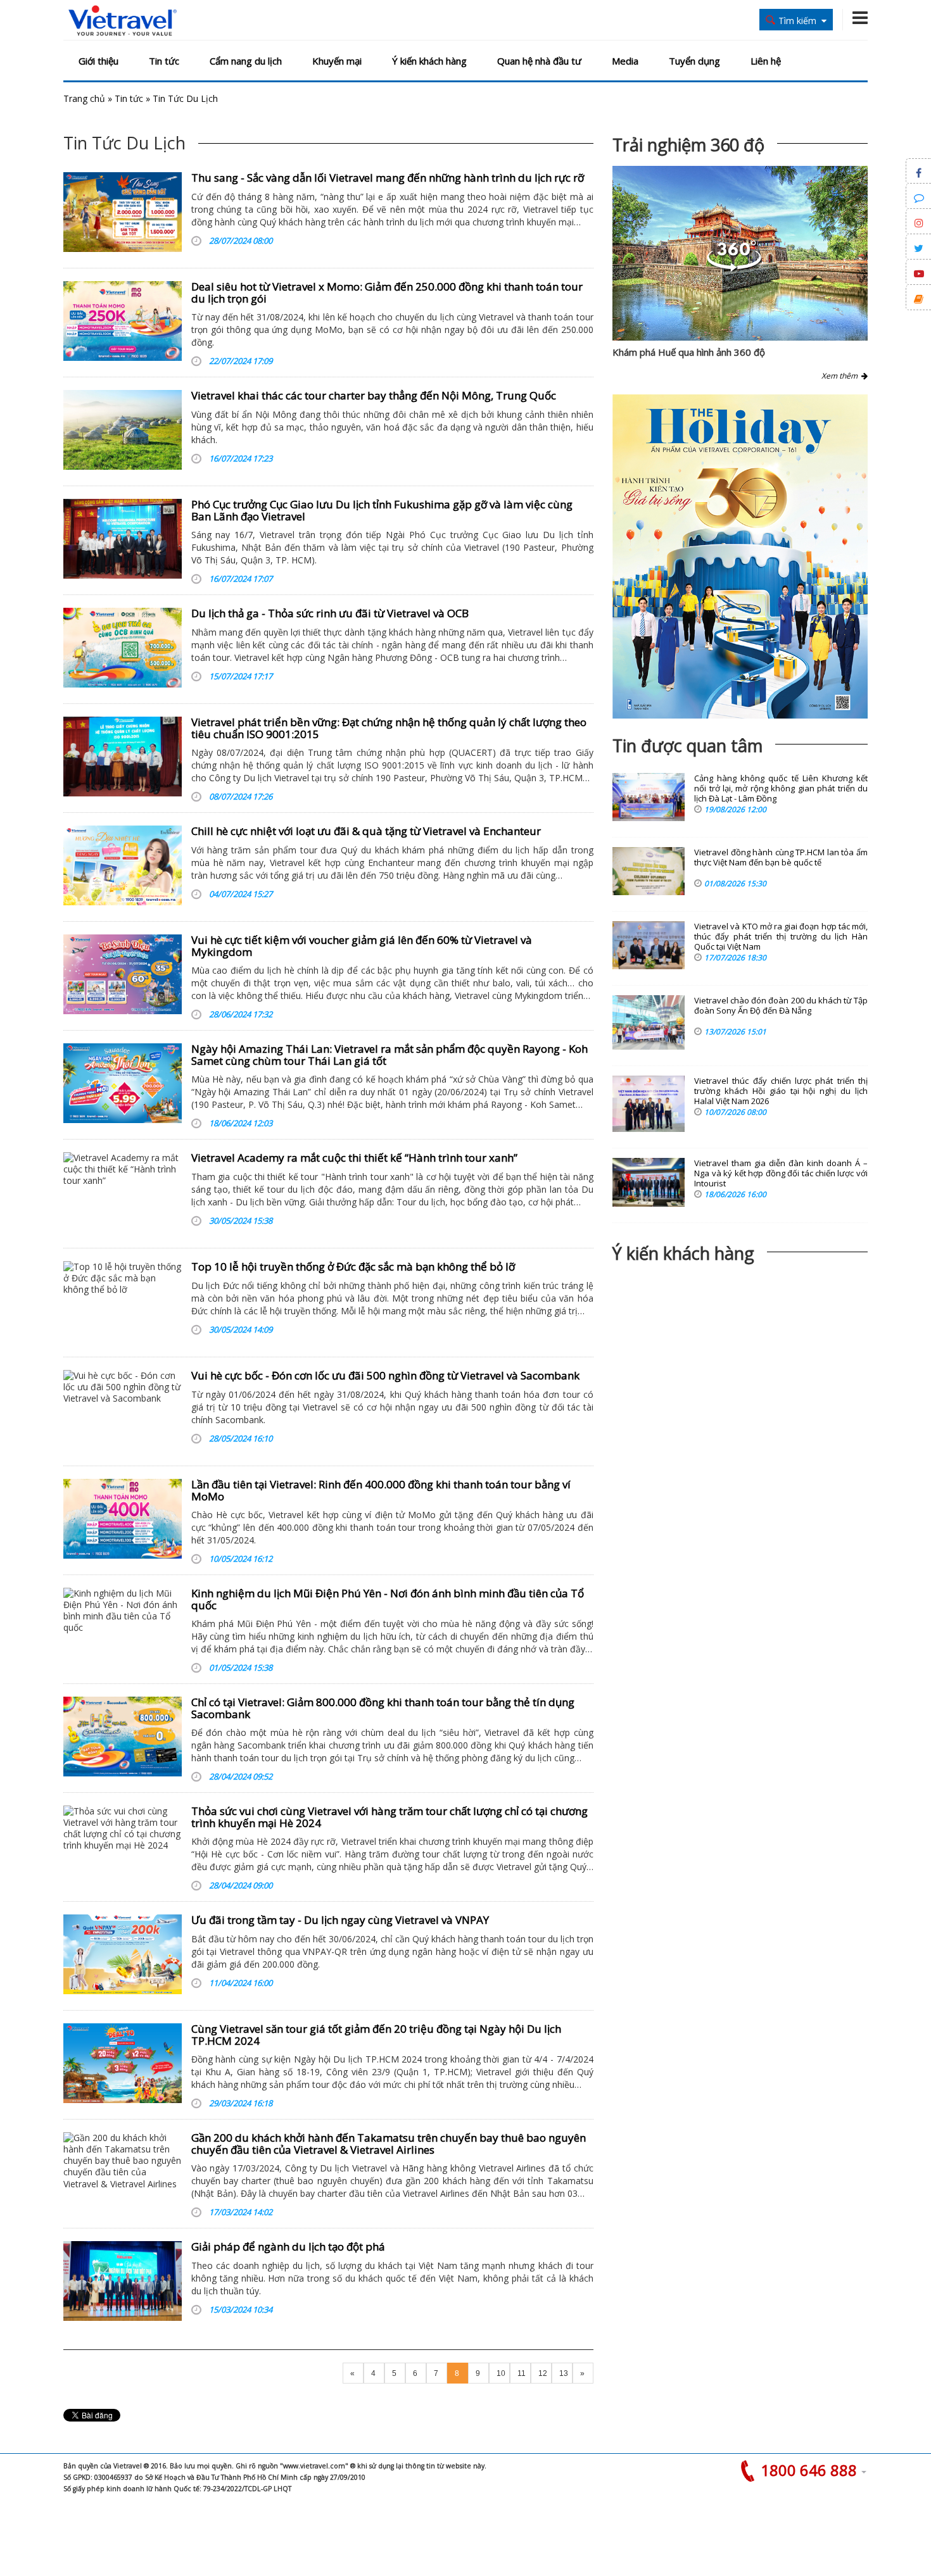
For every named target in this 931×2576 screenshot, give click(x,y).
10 (501, 2373)
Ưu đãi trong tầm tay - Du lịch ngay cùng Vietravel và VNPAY (340, 1920)
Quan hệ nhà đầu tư (539, 61)
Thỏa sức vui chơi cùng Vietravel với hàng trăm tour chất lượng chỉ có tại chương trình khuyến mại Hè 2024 (389, 1817)
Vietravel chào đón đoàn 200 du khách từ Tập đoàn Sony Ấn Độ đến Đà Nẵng (781, 1006)
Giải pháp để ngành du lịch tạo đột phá (288, 2246)
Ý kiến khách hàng (429, 61)
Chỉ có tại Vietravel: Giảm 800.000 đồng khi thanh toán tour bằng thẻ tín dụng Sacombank (383, 1708)
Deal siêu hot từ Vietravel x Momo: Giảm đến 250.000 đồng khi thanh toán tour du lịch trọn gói (387, 292)
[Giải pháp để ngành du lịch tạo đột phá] (123, 2281)
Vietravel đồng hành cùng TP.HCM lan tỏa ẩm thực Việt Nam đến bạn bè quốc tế (781, 858)
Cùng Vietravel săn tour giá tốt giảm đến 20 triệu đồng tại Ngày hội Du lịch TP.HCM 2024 (376, 2035)
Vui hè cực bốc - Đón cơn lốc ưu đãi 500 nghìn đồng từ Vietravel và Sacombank (385, 1375)
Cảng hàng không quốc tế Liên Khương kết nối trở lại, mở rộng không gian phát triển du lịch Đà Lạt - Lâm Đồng (781, 789)
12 (543, 2373)
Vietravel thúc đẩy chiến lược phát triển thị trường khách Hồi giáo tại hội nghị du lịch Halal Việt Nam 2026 (781, 1091)
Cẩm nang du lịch (246, 61)
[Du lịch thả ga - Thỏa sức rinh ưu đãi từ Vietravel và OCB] (123, 648)
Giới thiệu (98, 61)
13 (564, 2373)
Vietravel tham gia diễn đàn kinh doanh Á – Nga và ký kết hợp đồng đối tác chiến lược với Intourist (781, 1173)
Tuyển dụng (694, 61)
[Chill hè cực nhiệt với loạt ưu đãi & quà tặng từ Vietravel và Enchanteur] (123, 865)
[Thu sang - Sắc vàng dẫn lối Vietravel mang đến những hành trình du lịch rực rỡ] (123, 212)
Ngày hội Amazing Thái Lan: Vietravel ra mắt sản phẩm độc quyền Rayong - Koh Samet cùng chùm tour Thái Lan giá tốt (389, 1055)
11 (522, 2373)
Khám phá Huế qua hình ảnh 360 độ (689, 352)
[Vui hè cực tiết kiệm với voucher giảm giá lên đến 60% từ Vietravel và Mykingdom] (123, 974)
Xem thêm (841, 376)
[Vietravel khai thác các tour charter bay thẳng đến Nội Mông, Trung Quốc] (123, 430)
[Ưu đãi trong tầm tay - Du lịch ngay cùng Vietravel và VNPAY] (123, 1954)
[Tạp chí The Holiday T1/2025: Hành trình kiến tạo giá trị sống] (740, 556)
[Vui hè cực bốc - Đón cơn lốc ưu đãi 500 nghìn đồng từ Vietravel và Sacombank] (123, 1410)
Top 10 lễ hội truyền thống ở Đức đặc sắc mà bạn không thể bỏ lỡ (353, 1266)
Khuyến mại (337, 61)
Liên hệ (766, 61)
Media (625, 61)
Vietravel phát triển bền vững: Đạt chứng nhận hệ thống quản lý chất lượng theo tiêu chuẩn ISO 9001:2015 (389, 728)
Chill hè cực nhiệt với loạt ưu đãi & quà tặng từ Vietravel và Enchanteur (366, 831)
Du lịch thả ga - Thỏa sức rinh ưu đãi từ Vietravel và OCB (330, 613)
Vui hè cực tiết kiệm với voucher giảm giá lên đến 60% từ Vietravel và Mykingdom (362, 946)
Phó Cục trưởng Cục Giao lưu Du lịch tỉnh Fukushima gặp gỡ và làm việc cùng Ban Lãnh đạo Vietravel (382, 510)
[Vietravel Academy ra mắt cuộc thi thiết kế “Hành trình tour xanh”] (123, 1192)
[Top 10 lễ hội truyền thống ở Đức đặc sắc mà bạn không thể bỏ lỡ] (123, 1301)
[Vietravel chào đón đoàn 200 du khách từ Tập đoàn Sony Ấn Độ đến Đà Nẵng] (649, 1022)
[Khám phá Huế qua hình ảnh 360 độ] (734, 268)
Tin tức (164, 61)
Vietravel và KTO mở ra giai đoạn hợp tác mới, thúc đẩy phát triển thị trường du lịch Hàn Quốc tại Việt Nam (781, 937)
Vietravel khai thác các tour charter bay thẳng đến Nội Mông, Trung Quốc (374, 395)
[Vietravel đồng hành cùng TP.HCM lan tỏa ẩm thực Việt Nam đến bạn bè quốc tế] (649, 871)
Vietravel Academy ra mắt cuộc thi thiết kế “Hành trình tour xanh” (354, 1158)
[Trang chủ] (123, 21)
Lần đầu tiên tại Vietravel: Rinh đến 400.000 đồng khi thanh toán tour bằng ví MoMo (381, 1490)
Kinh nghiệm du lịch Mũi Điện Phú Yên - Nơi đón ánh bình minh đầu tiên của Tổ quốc (388, 1599)
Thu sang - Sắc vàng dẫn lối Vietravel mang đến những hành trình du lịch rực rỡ (388, 178)
